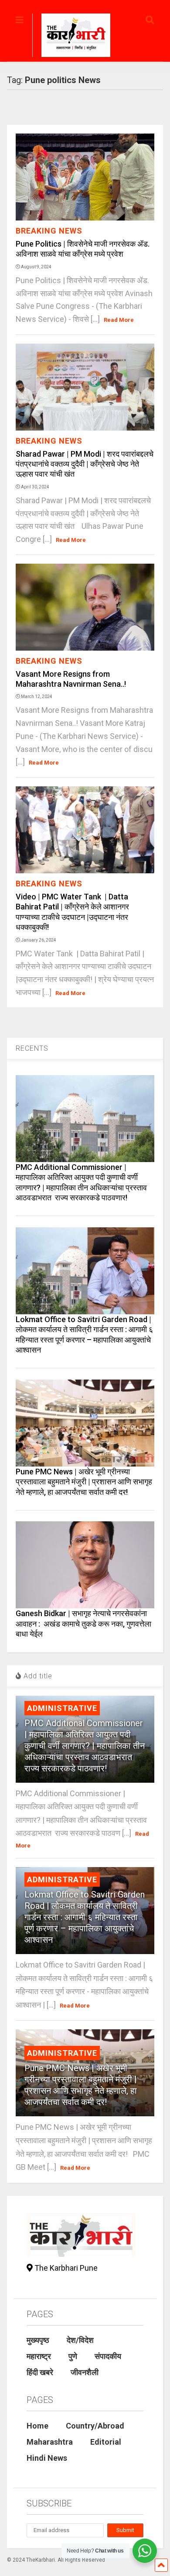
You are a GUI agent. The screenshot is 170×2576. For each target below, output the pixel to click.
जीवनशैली (85, 2372)
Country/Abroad (95, 2426)
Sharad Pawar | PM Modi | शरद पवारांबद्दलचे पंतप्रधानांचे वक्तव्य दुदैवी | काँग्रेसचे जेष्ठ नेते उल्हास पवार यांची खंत (85, 464)
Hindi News (47, 2458)
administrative (62, 1708)
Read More (119, 320)
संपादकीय (108, 2356)
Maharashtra (50, 2442)
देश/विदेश (80, 2340)
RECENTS (32, 1048)
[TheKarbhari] (71, 37)
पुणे (73, 2356)
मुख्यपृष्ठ (38, 2340)
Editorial (106, 2442)
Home (37, 2426)
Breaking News (49, 231)
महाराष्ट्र (39, 2356)
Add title (37, 1676)
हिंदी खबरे (40, 2372)
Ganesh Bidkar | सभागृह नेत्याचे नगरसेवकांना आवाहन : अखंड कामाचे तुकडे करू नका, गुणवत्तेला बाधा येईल (83, 1624)
